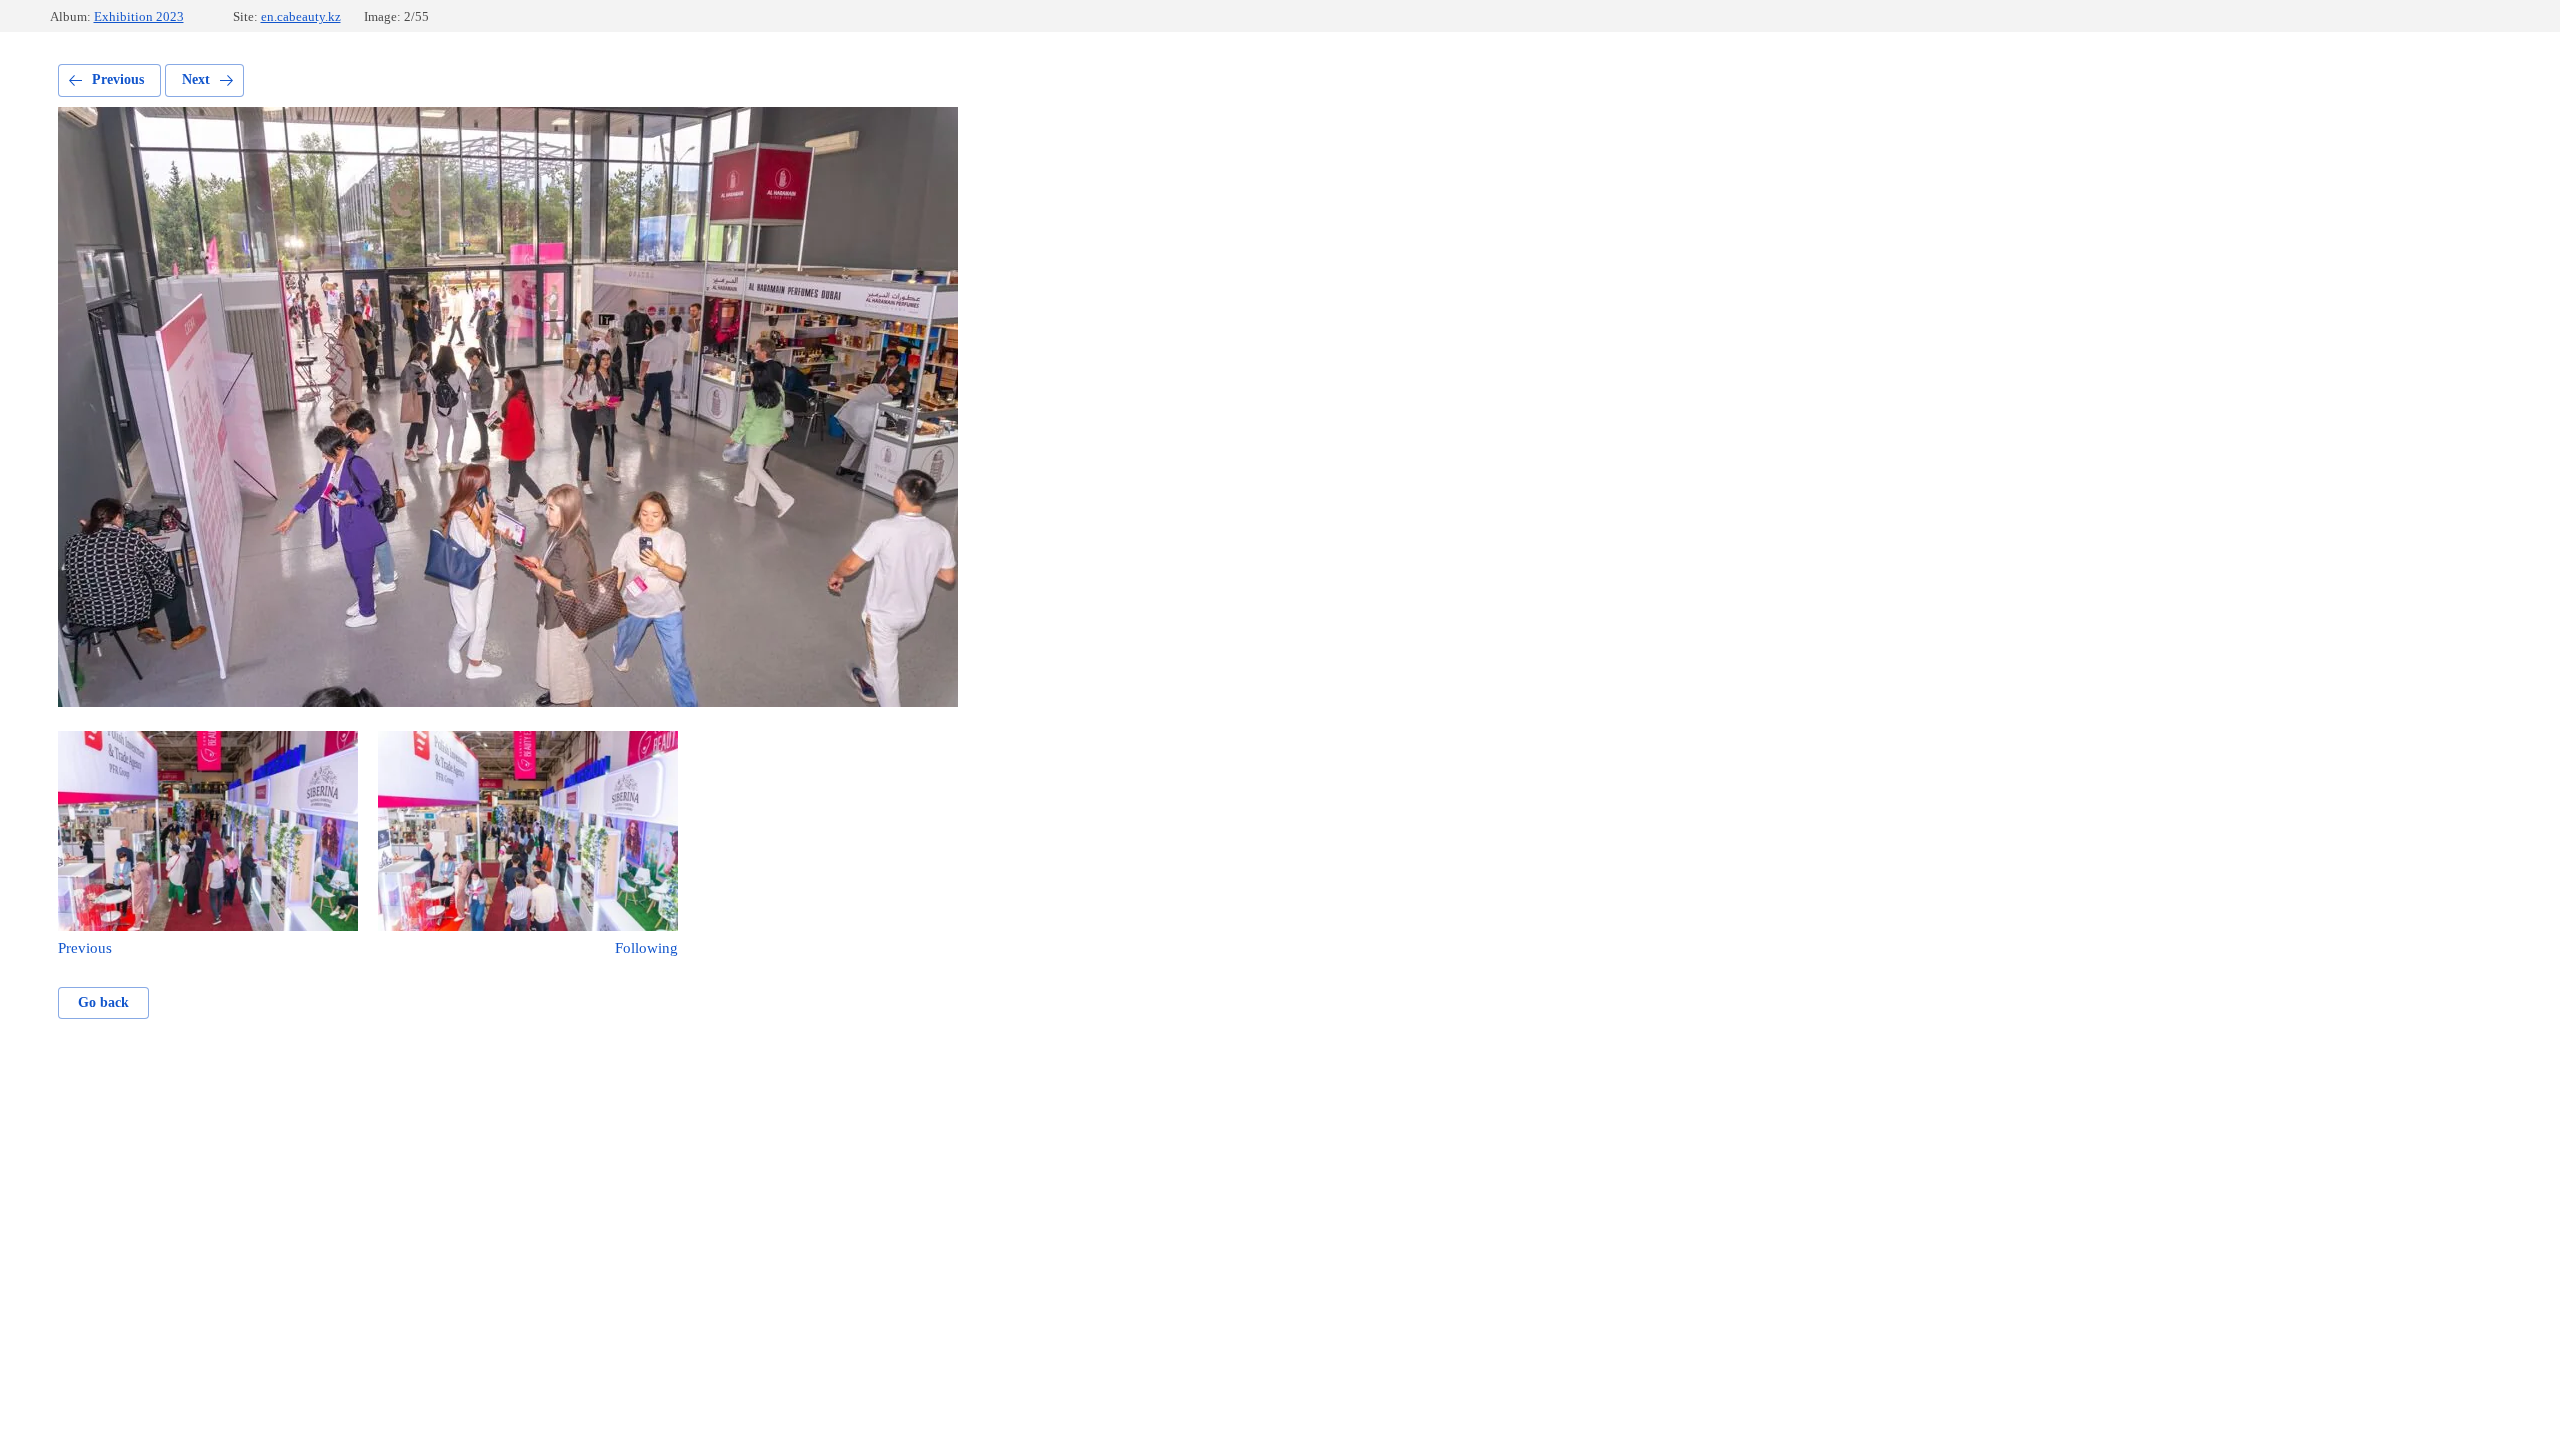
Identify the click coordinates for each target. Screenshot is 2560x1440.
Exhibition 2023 (139, 16)
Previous (118, 79)
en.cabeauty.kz (301, 16)
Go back (103, 1002)
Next (196, 79)
